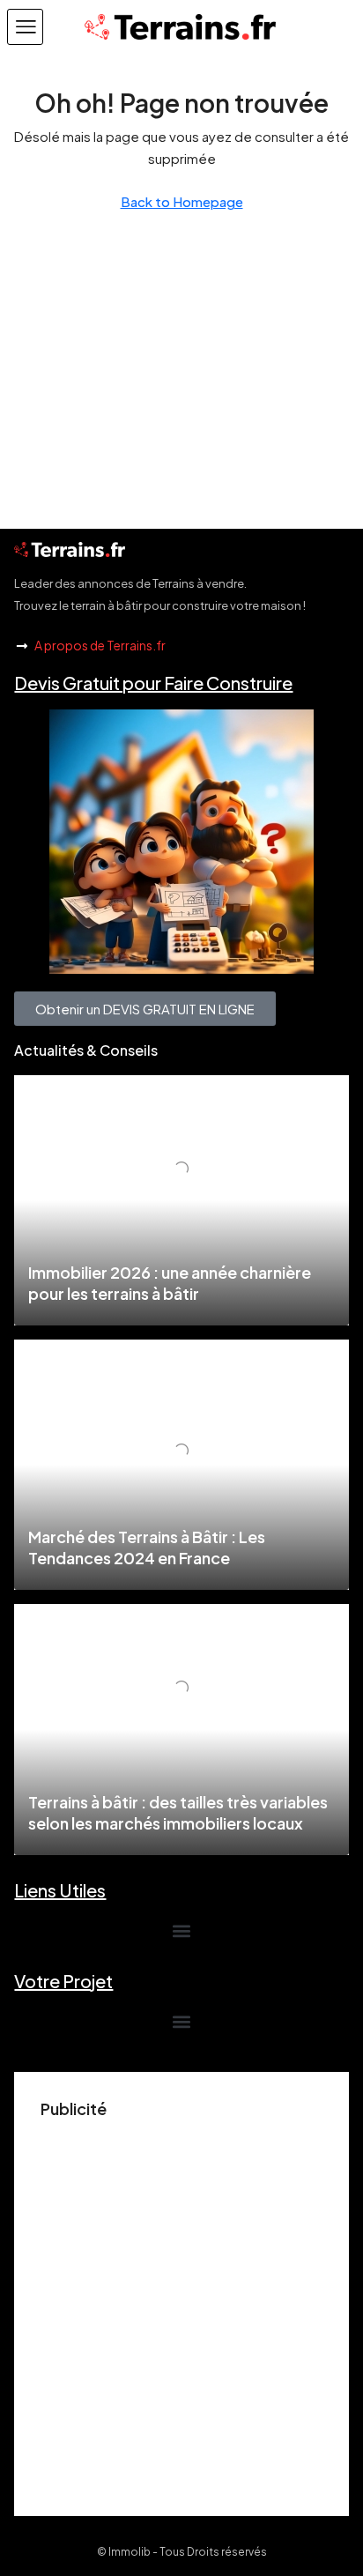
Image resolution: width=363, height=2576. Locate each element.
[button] (25, 27)
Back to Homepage (182, 201)
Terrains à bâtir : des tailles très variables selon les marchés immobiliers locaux (178, 1812)
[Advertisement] (181, 2308)
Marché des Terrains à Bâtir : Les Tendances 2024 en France (147, 1547)
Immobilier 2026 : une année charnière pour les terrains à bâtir (170, 1283)
